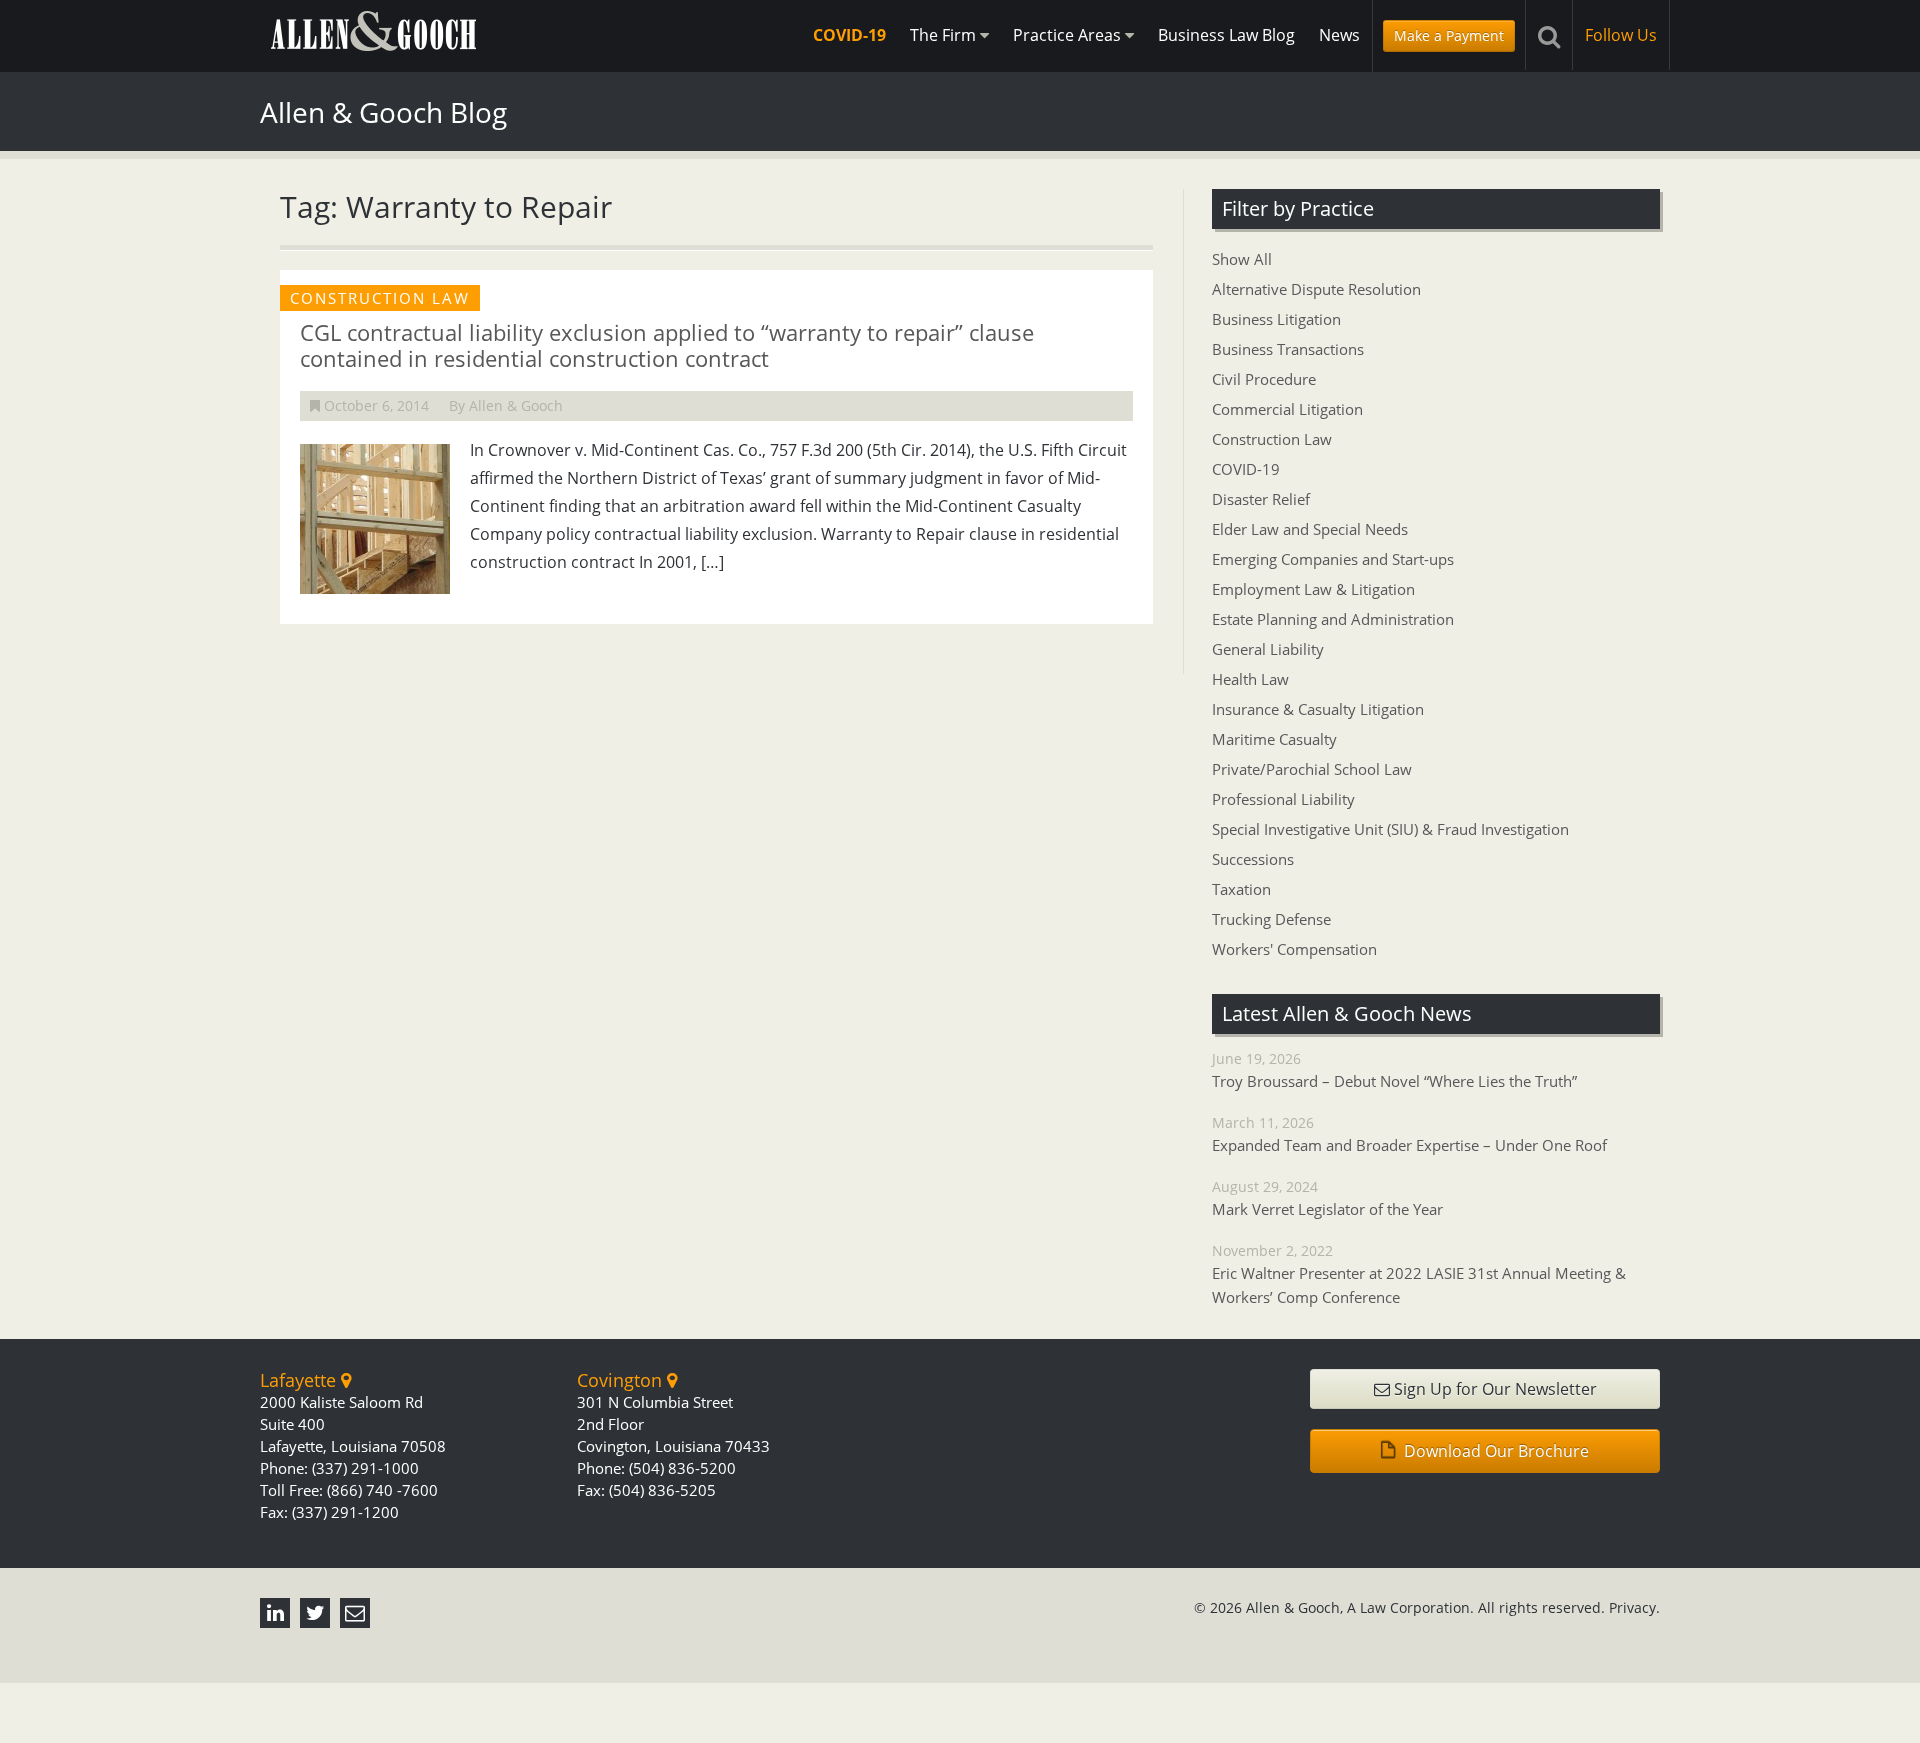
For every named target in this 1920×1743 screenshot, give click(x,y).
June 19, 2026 (1394, 1070)
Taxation (1241, 889)
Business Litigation (1276, 319)
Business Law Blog (1226, 35)
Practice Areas (1069, 35)
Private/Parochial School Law (1312, 769)
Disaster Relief (1261, 499)
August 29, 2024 (1327, 1198)
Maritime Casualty (1274, 739)
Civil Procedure (1264, 379)
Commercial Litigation (1287, 409)
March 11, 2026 (1409, 1134)
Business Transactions (1288, 349)
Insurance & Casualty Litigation (1318, 709)
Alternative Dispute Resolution (1316, 289)
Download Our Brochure (1494, 1451)
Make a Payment (1449, 35)
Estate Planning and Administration (1333, 619)
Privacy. (1634, 1607)
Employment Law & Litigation (1313, 589)
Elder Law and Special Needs (1310, 529)
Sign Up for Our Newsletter (1493, 1389)
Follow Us (1621, 35)
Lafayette (300, 1380)
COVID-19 (849, 35)
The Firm (945, 35)
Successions (1253, 859)
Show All (1242, 259)
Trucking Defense (1271, 919)
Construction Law (1272, 439)
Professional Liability (1283, 799)
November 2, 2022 (1419, 1274)
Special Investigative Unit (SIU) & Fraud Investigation (1390, 829)
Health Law (1250, 679)
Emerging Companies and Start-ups (1333, 559)
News (1339, 35)
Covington (622, 1380)
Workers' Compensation (1294, 949)
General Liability (1268, 649)
